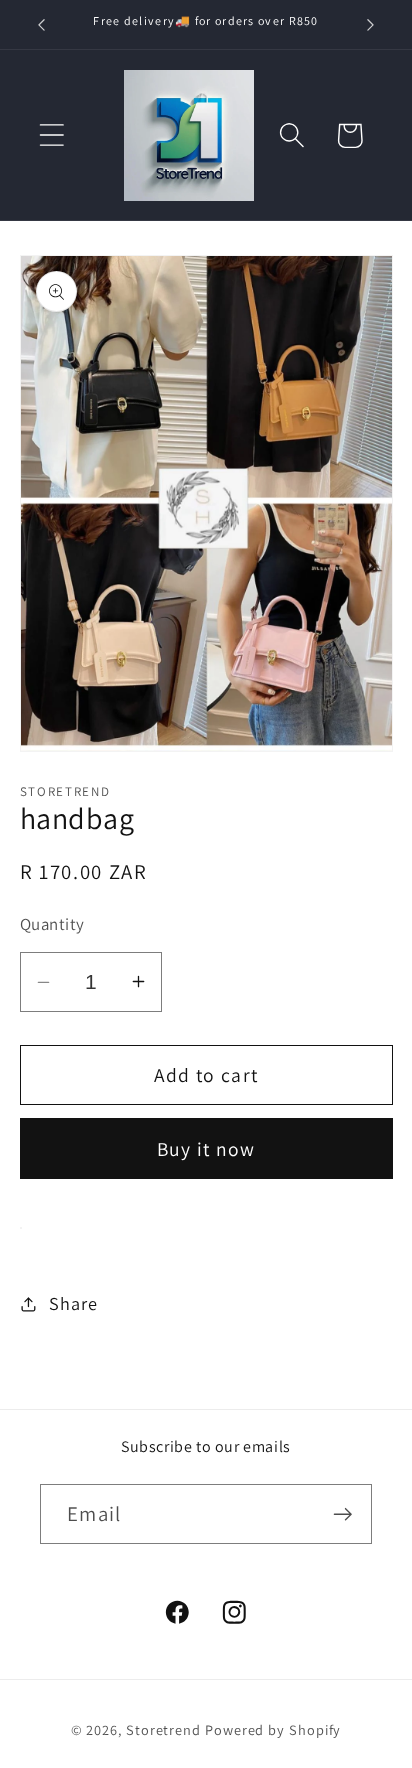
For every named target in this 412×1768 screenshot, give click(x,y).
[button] (51, 135)
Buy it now (206, 1149)
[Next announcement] (371, 25)
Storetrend (163, 1729)
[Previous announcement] (42, 25)
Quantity (52, 924)
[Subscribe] (342, 1514)
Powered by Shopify (273, 1729)
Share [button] (73, 1303)
